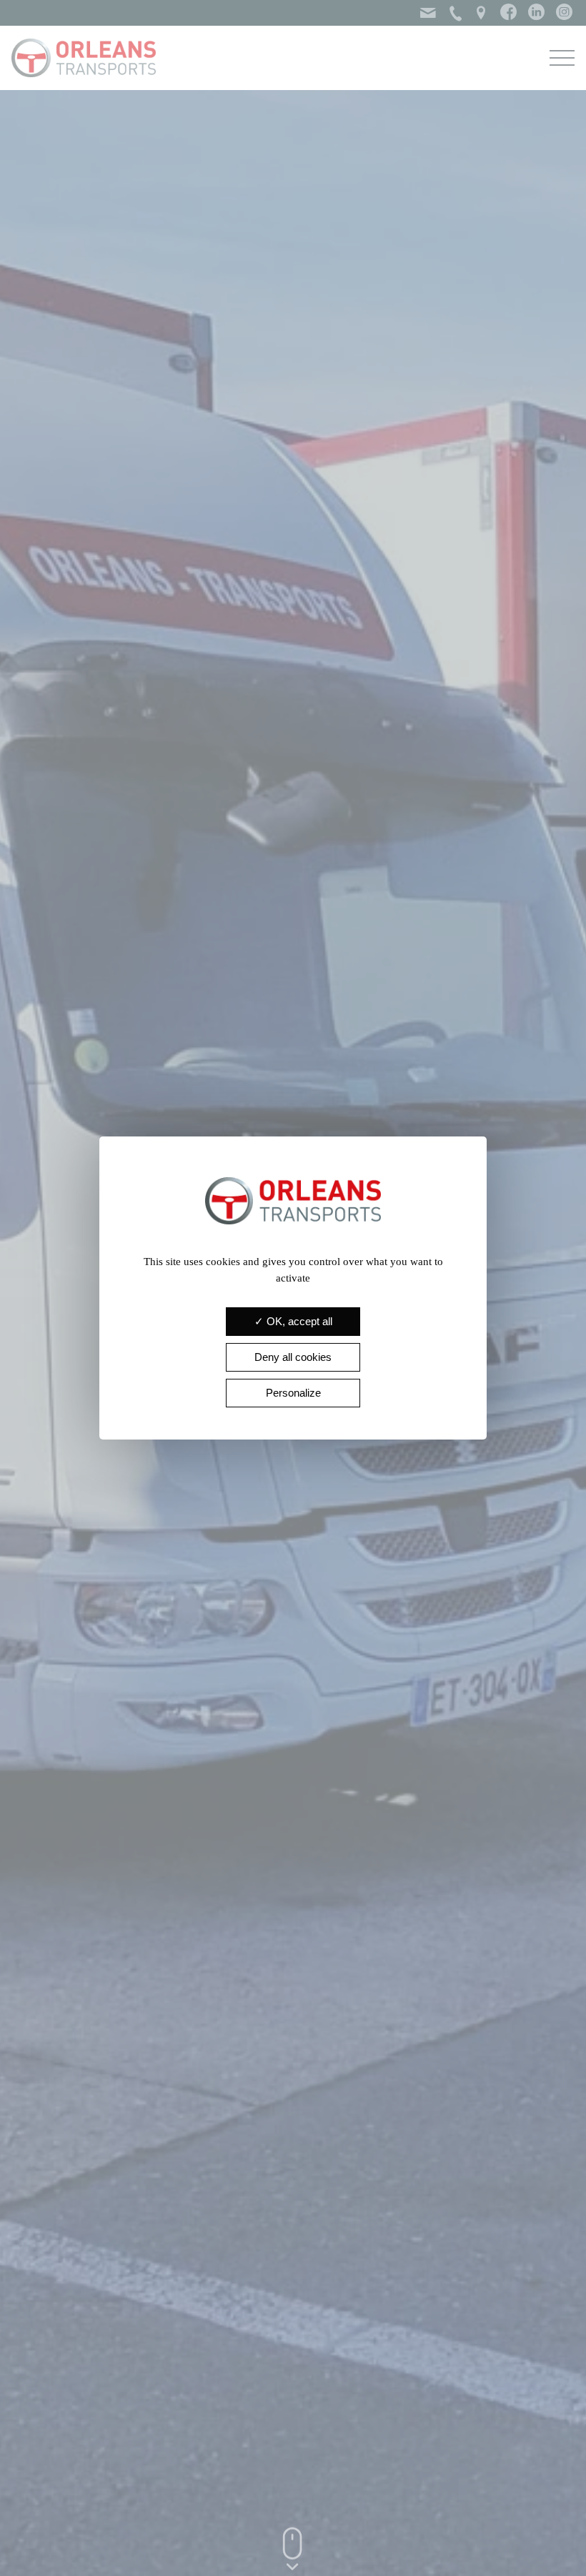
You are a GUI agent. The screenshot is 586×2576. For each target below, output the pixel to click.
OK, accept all (298, 1321)
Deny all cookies (293, 1357)
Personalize (293, 1393)
